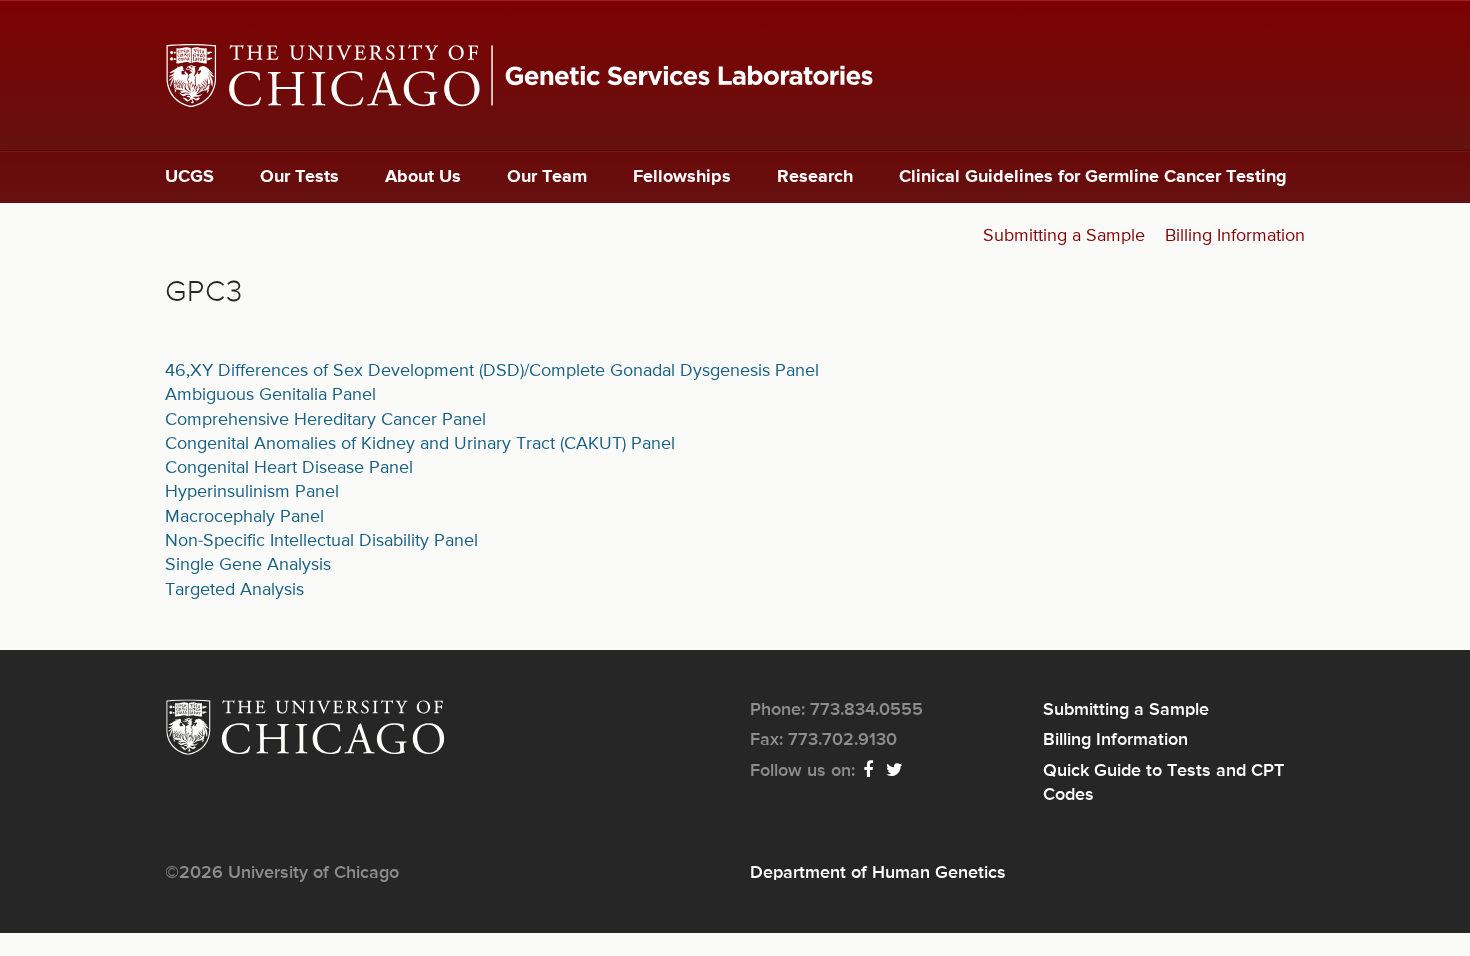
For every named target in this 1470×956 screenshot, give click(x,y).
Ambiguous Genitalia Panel (270, 395)
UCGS (189, 177)
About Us (423, 177)
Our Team (547, 177)
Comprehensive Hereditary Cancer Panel (325, 420)
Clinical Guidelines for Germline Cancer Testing (1093, 177)
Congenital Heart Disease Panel (289, 468)
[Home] (735, 75)
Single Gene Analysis (248, 565)
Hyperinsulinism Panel (252, 492)
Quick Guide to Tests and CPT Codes (1163, 783)
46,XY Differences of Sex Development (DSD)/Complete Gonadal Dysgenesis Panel (492, 371)
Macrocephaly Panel (244, 517)
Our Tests (299, 177)
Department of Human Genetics (878, 873)
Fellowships (682, 177)
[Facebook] (869, 771)
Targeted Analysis (234, 590)
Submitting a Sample (1064, 236)
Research (815, 177)
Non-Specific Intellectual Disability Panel (321, 541)
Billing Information (1235, 236)
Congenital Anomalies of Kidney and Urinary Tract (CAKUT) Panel (420, 444)
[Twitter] (895, 771)
